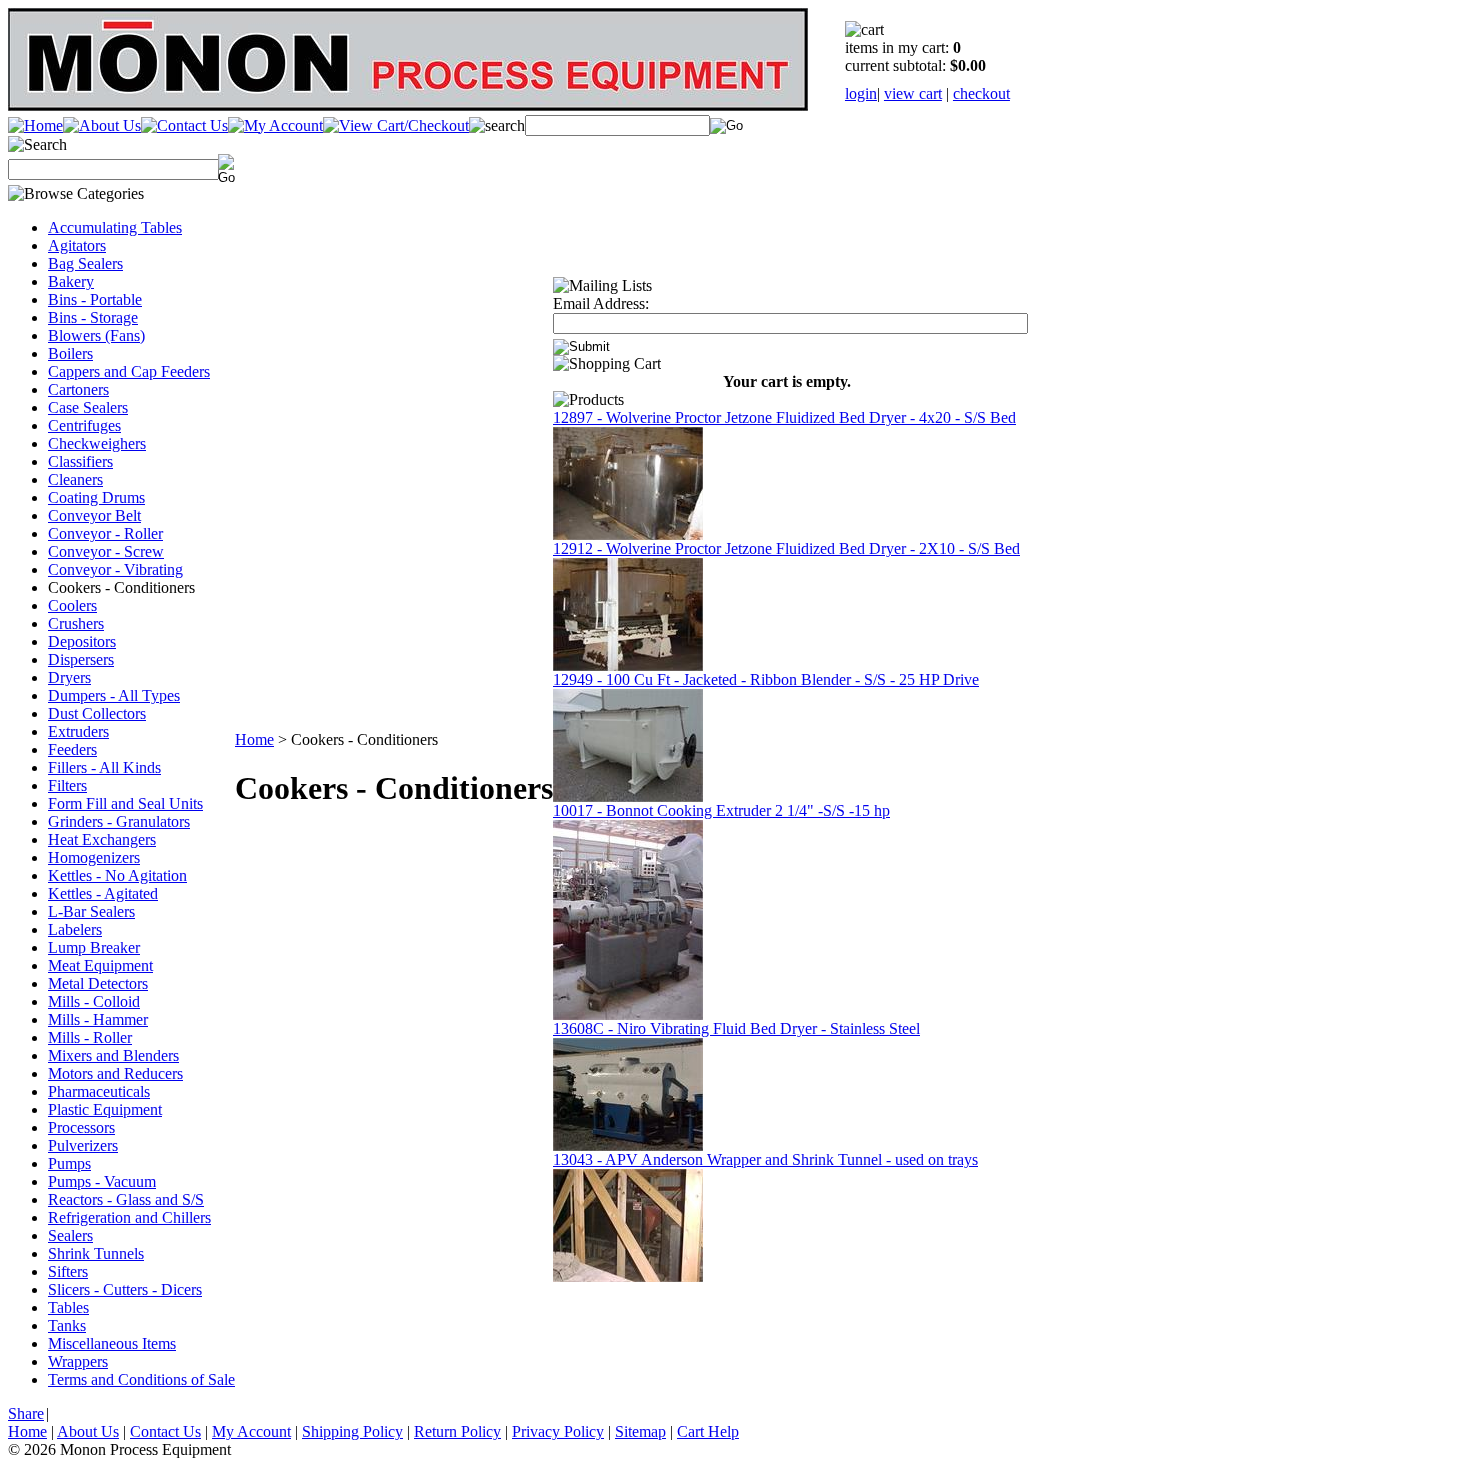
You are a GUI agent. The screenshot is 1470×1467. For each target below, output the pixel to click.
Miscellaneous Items (112, 1343)
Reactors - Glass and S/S (126, 1199)
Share (26, 1413)
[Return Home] (35, 125)
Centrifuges (84, 425)
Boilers (70, 353)
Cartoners (78, 389)
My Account (251, 1431)
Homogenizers (94, 857)
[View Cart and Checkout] (396, 125)
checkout (981, 93)
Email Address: (601, 303)
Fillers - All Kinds (104, 767)
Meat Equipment (100, 965)
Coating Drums (96, 497)
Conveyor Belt (94, 515)
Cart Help (708, 1431)
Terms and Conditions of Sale (141, 1379)
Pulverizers (83, 1145)
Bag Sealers (85, 263)
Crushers (76, 623)
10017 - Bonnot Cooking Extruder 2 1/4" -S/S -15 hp (721, 810)
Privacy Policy (558, 1431)
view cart (913, 93)
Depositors (82, 641)
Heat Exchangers (102, 839)
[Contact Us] (184, 125)
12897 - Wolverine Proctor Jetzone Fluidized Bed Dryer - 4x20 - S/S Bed (784, 417)
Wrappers (78, 1361)
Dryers (69, 677)
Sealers (70, 1235)
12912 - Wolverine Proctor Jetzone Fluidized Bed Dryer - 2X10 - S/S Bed (786, 548)
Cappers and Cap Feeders (129, 371)
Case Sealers (88, 407)
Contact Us (165, 1431)
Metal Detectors (98, 983)
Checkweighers (97, 443)
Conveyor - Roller (105, 533)
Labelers (75, 929)
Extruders (78, 731)
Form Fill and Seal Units (125, 803)
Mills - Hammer (98, 1019)
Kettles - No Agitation (117, 875)
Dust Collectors (97, 713)
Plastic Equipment (105, 1109)
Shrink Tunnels (96, 1253)
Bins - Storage (93, 317)
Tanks (67, 1325)
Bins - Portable (95, 299)
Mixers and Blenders (113, 1055)
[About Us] (102, 125)
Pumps (69, 1163)
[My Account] (275, 125)
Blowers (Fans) (96, 335)
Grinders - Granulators (119, 821)
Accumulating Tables (115, 227)
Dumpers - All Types (114, 695)
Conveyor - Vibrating (115, 569)
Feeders (72, 749)
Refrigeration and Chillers (129, 1217)
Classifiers (80, 461)
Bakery (71, 281)
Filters (67, 785)
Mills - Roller (90, 1037)
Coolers (72, 605)
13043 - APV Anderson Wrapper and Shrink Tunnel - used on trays (765, 1159)
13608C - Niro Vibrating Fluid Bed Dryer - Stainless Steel (736, 1028)
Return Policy (457, 1431)
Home (254, 739)
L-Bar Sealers (91, 911)
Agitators (77, 245)
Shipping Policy (352, 1431)
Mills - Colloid (94, 1001)
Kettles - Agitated (103, 893)
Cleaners (75, 479)
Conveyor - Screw (106, 551)
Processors (81, 1127)
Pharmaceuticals (99, 1091)
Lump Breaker (94, 947)
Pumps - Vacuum (102, 1181)
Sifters (68, 1271)
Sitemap (640, 1431)
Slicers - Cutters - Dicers (125, 1289)
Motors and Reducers (115, 1073)
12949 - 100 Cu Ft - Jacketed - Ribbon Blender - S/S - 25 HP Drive (766, 679)
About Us (88, 1431)
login (861, 93)
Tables (68, 1307)
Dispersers (81, 659)
